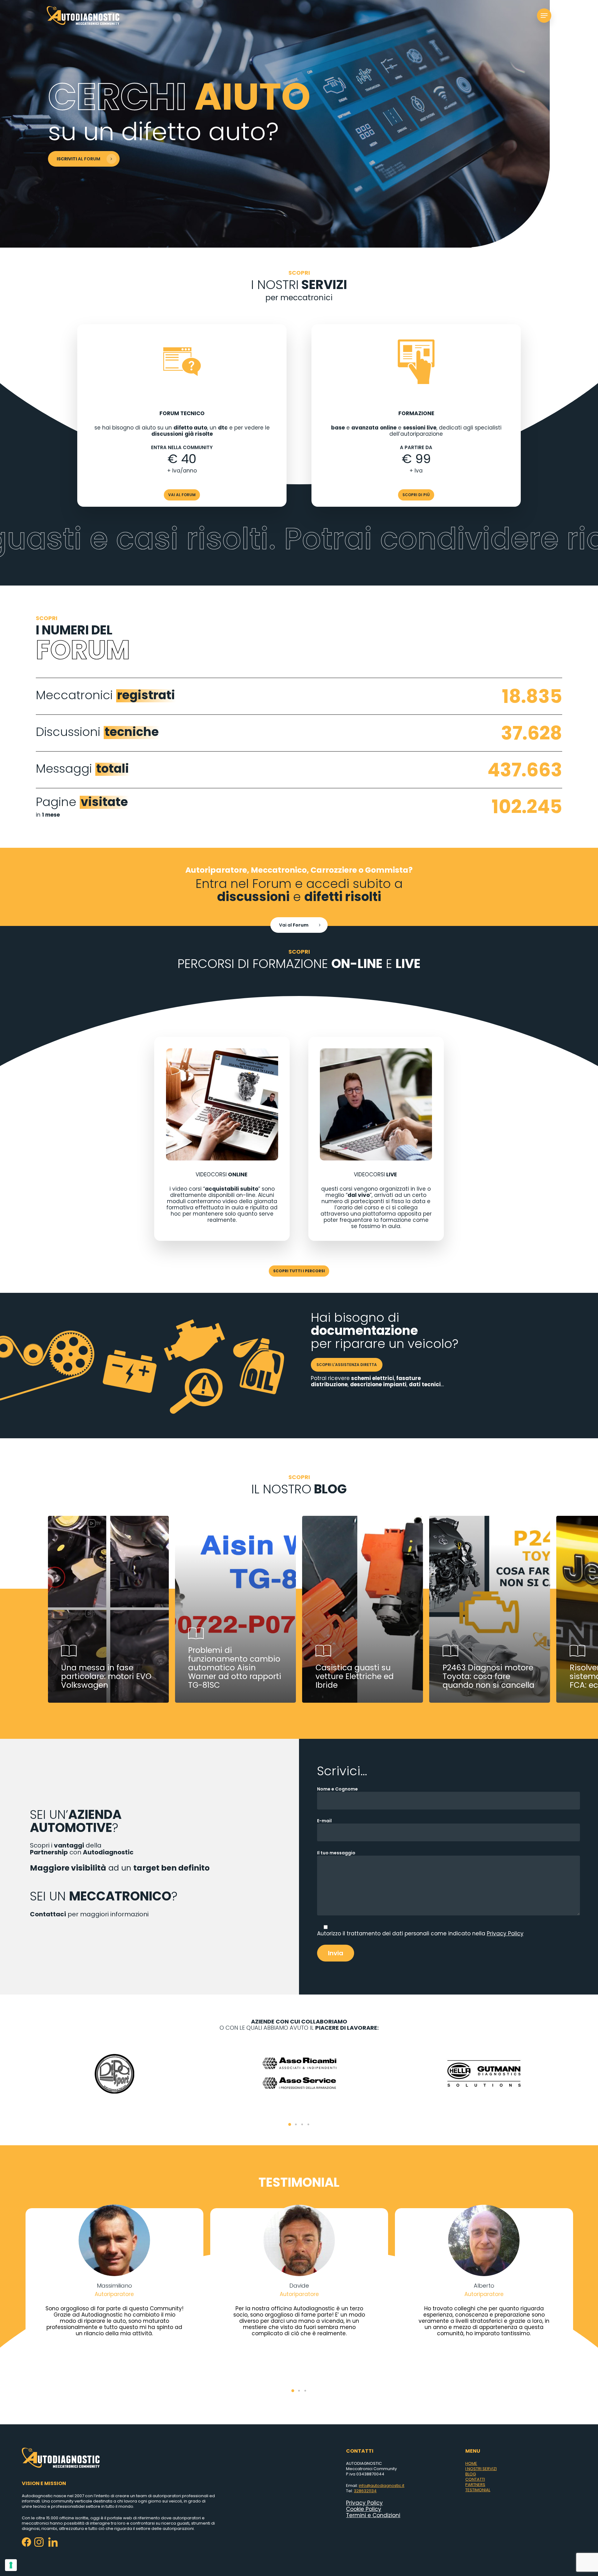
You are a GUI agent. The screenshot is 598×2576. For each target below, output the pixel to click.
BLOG (471, 2474)
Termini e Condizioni (373, 2515)
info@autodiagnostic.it (382, 2486)
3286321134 (365, 2491)
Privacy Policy (505, 1933)
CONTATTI (475, 2479)
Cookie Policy (364, 2509)
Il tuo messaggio (336, 1853)
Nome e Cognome (337, 1789)
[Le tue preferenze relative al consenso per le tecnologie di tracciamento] (11, 2565)
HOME (471, 2463)
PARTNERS (475, 2485)
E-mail (324, 1821)
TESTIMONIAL (478, 2490)
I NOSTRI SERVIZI (481, 2469)
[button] (290, 2124)
